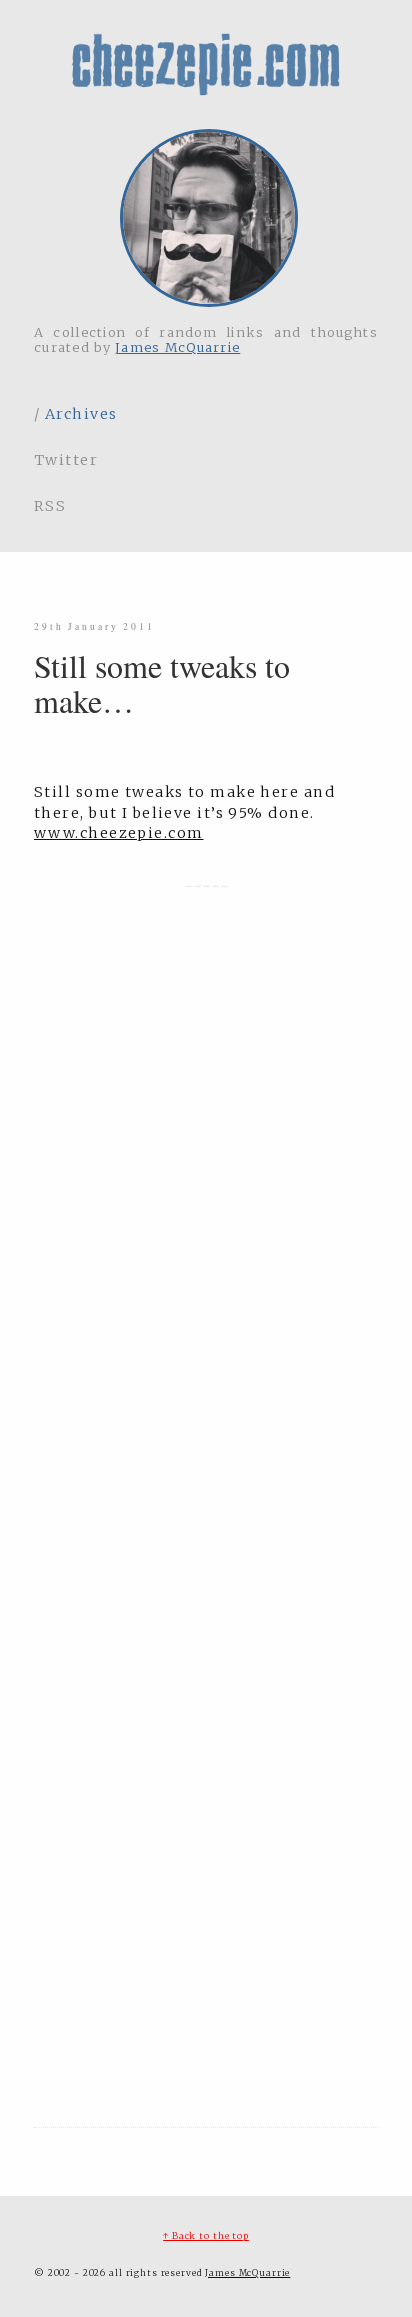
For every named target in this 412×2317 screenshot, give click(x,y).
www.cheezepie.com (118, 833)
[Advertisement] (206, 1966)
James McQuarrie (177, 347)
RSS (50, 506)
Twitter (66, 460)
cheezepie (206, 65)
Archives (81, 414)
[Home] (206, 219)
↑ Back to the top (206, 2235)
